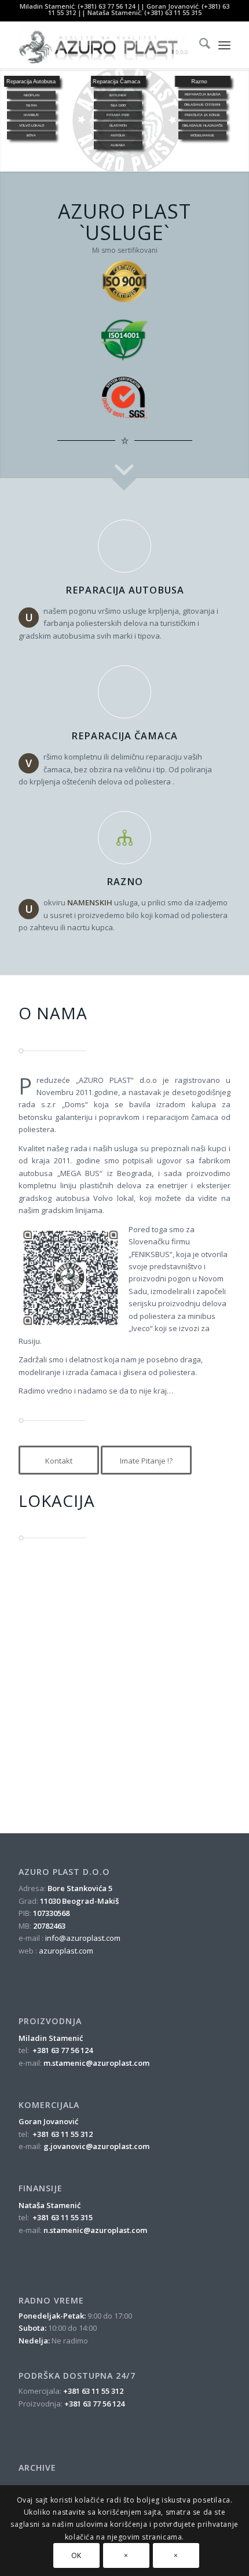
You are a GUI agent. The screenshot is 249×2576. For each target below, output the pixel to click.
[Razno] (124, 838)
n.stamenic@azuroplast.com (95, 2230)
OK (76, 2555)
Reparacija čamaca (124, 736)
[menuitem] (199, 45)
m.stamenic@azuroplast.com (96, 2063)
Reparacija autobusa (125, 590)
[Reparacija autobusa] (124, 546)
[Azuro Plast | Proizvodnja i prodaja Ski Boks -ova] (103, 45)
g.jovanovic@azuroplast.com (96, 2146)
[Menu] (224, 45)
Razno (125, 882)
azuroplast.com (66, 1951)
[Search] (199, 45)
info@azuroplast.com (83, 1938)
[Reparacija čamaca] (124, 692)
